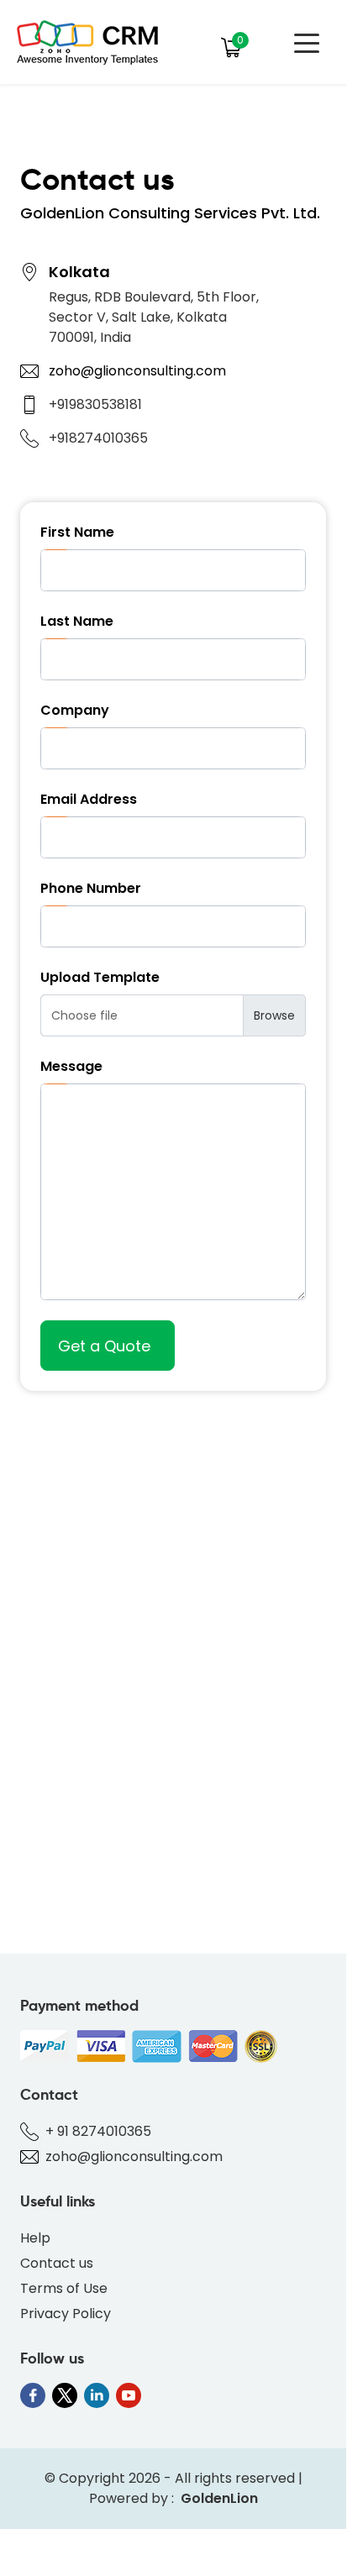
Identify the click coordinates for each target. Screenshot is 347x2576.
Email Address (89, 799)
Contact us (57, 2263)
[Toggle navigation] (307, 42)
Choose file (84, 1015)
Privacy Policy (66, 2314)
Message (71, 1066)
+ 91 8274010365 (98, 2131)
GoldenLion (219, 2498)
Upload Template (100, 977)
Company (75, 710)
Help (35, 2238)
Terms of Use (64, 2288)
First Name (77, 532)
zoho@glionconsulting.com (137, 371)
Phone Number (91, 888)
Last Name (77, 621)
